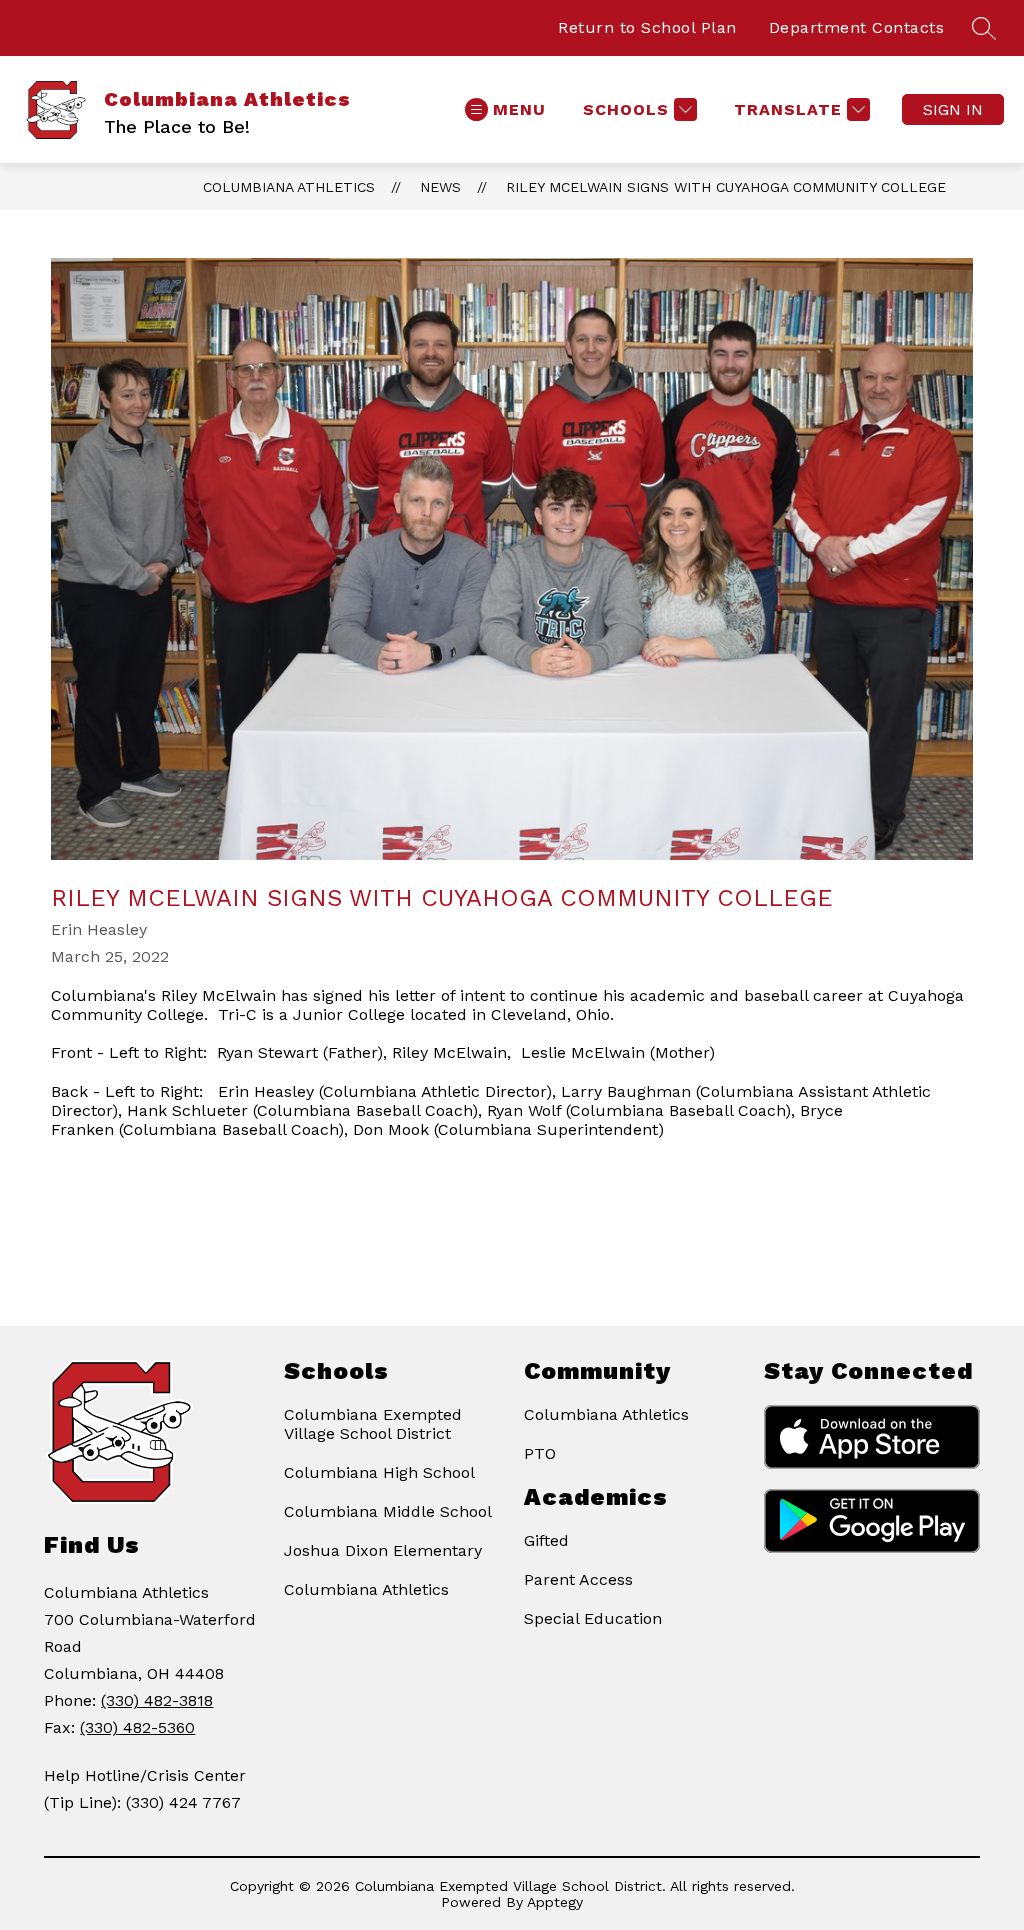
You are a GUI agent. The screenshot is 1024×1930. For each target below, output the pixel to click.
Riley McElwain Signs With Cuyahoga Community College (726, 187)
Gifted (546, 1540)
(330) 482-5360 (137, 1727)
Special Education (593, 1618)
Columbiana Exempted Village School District (373, 1424)
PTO (540, 1453)
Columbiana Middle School (388, 1511)
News (440, 187)
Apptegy (555, 1902)
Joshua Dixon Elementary (383, 1550)
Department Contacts (857, 27)
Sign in (953, 109)
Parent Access (578, 1579)
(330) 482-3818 (157, 1700)
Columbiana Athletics (289, 187)
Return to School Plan (647, 27)
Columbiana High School (379, 1472)
